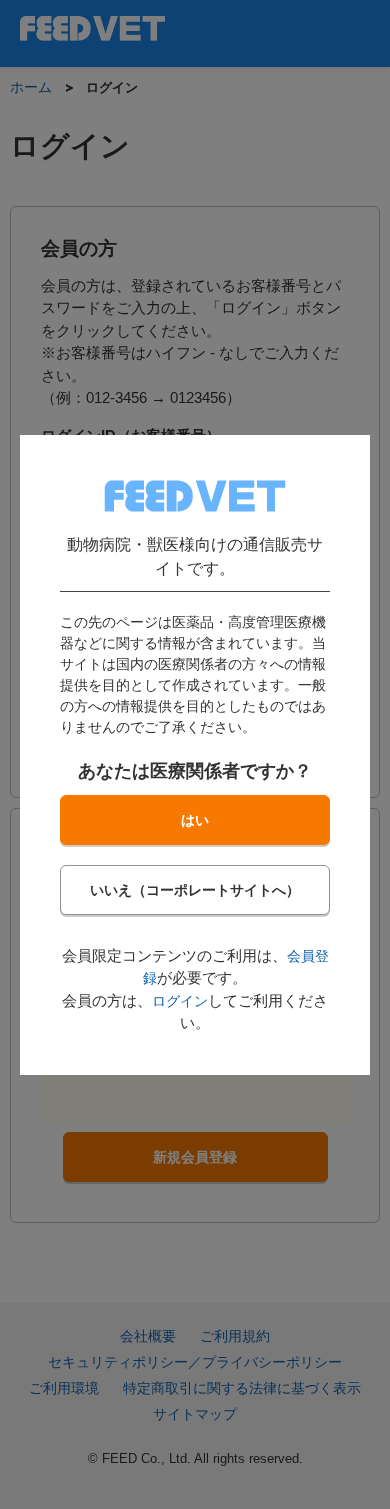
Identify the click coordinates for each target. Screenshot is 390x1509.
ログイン (180, 1001)
